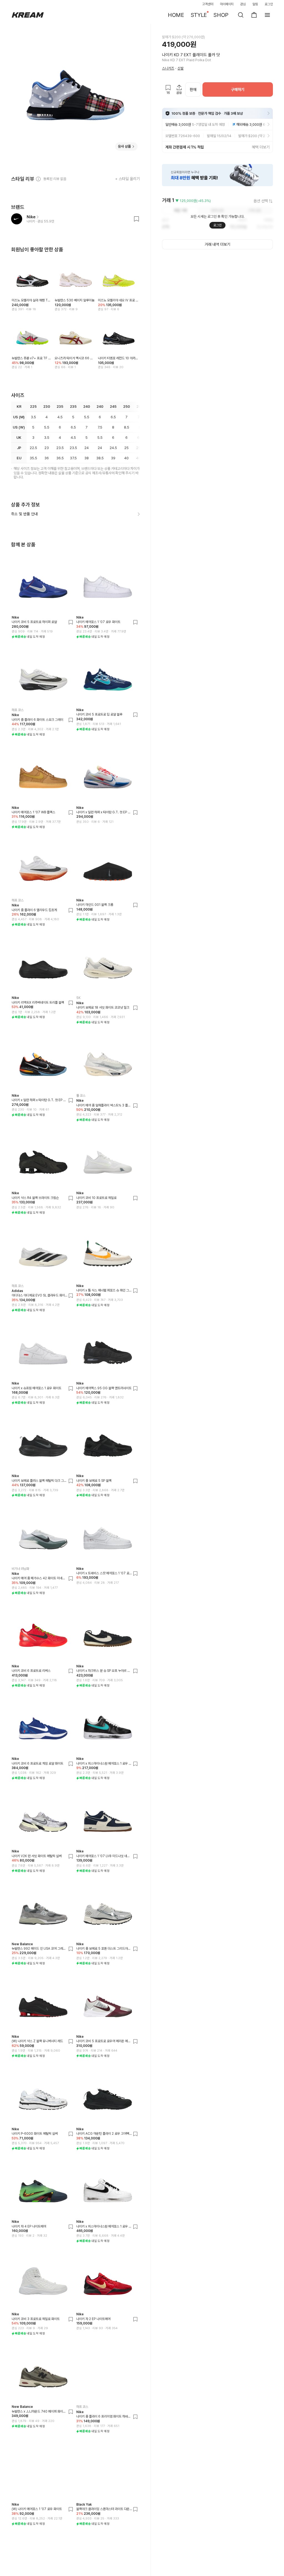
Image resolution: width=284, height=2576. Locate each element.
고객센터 (208, 4)
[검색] (241, 15)
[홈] (28, 15)
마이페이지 (227, 4)
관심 (243, 4)
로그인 (269, 4)
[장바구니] (254, 15)
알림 (255, 4)
